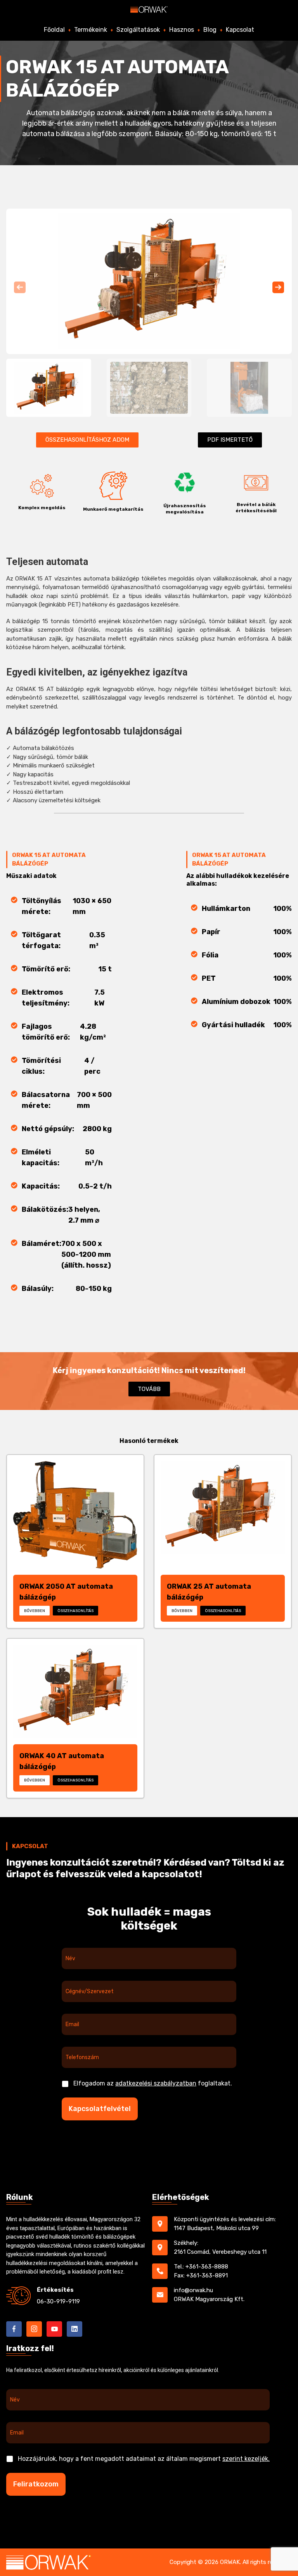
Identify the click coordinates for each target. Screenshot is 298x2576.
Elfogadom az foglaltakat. (153, 2083)
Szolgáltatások (138, 30)
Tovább (149, 1389)
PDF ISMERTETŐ (230, 440)
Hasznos (182, 30)
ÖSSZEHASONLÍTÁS (75, 1611)
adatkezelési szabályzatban (156, 2083)
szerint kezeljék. (246, 2459)
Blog (210, 30)
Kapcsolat (240, 30)
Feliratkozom (36, 2484)
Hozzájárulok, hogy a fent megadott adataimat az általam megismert (144, 2459)
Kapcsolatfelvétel (100, 2109)
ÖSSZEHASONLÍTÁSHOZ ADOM (87, 440)
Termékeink (91, 30)
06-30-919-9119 (58, 2301)
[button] (278, 287)
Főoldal (54, 30)
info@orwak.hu (193, 2290)
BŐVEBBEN (35, 1611)
